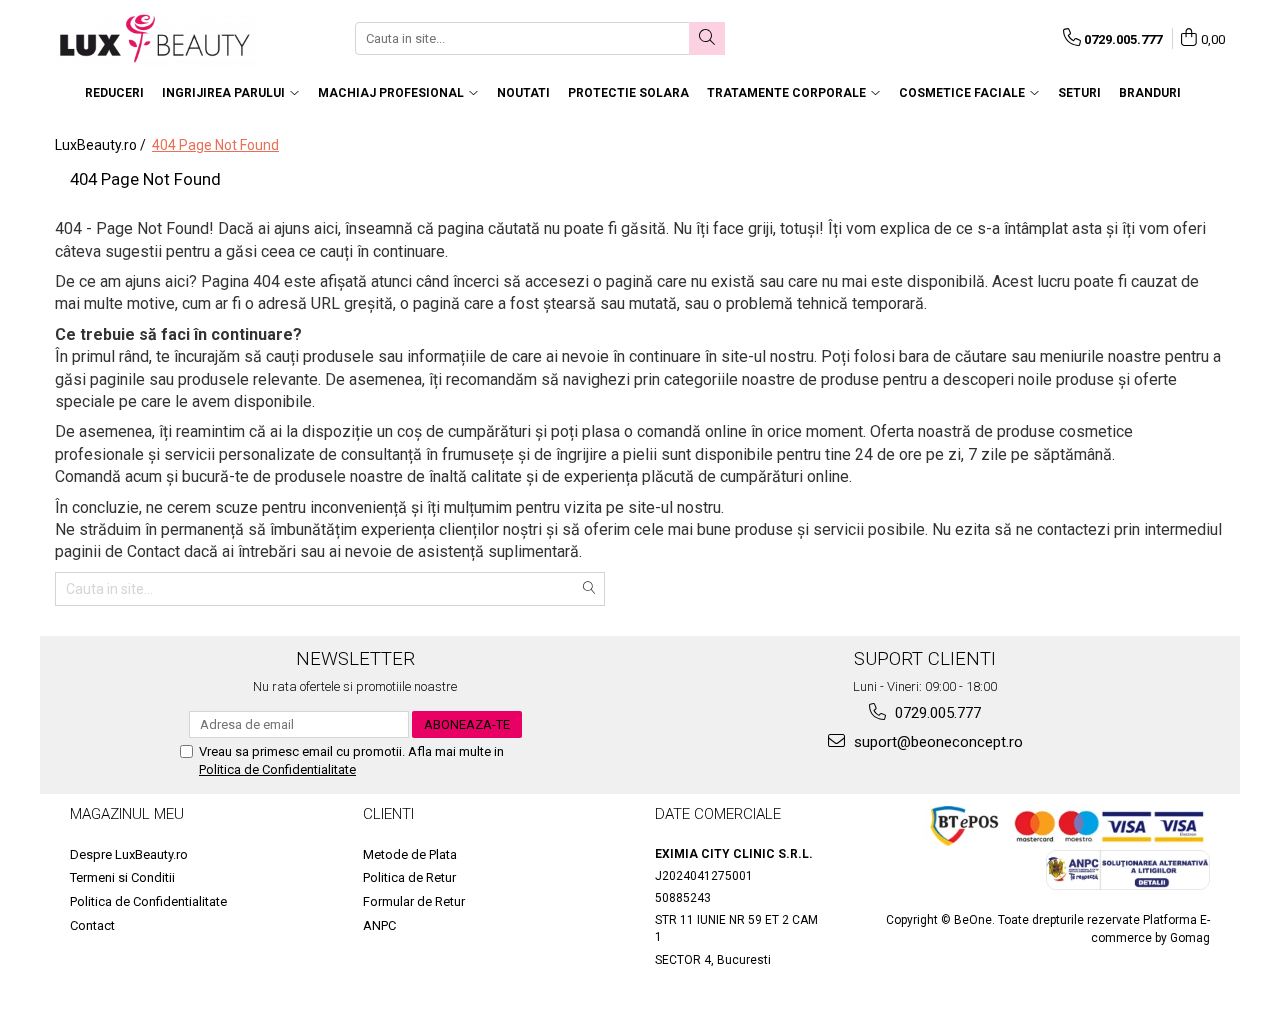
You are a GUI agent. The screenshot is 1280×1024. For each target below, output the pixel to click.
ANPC (379, 925)
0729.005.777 (936, 713)
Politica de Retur (409, 877)
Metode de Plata (410, 854)
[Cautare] (707, 38)
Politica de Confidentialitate (277, 769)
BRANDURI (1150, 93)
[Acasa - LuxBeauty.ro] (155, 38)
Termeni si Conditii (122, 877)
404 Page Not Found (215, 145)
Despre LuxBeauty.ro (129, 854)
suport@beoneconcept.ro (936, 742)
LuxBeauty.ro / (102, 145)
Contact (92, 925)
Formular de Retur (414, 901)
